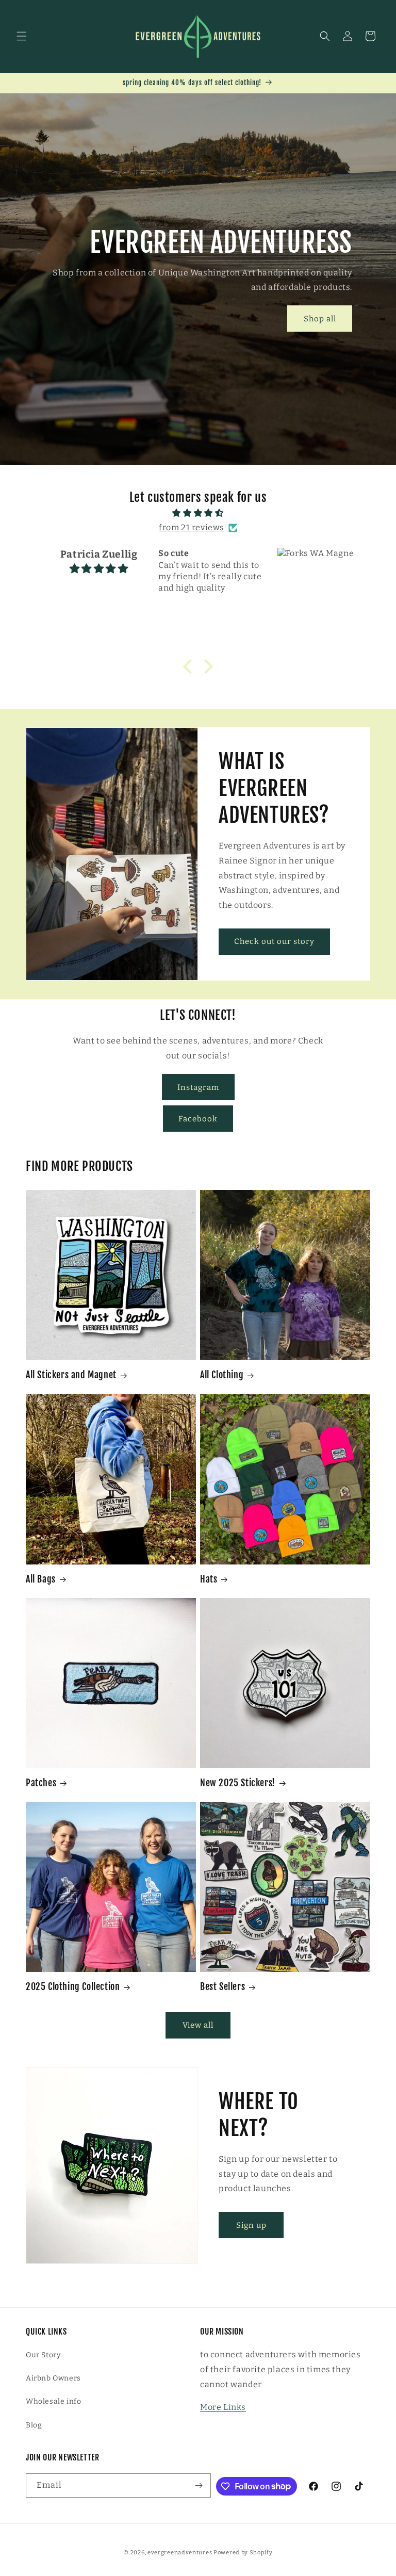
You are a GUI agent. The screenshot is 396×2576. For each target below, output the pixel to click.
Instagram (198, 1087)
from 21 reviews (192, 527)
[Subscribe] (199, 2485)
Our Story (43, 2355)
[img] (198, 513)
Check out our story (274, 942)
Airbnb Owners (53, 2378)
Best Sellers (222, 1986)
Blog (34, 2425)
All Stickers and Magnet (71, 1375)
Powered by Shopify (243, 2553)
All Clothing (222, 1375)
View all (198, 2025)
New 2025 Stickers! (238, 1783)
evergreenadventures (180, 2553)
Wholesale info (53, 2401)
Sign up (251, 2225)
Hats (209, 1579)
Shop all (320, 319)
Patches (41, 1783)
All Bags (41, 1579)
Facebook (198, 1119)
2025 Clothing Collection (73, 1986)
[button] (22, 36)
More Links (223, 2407)
